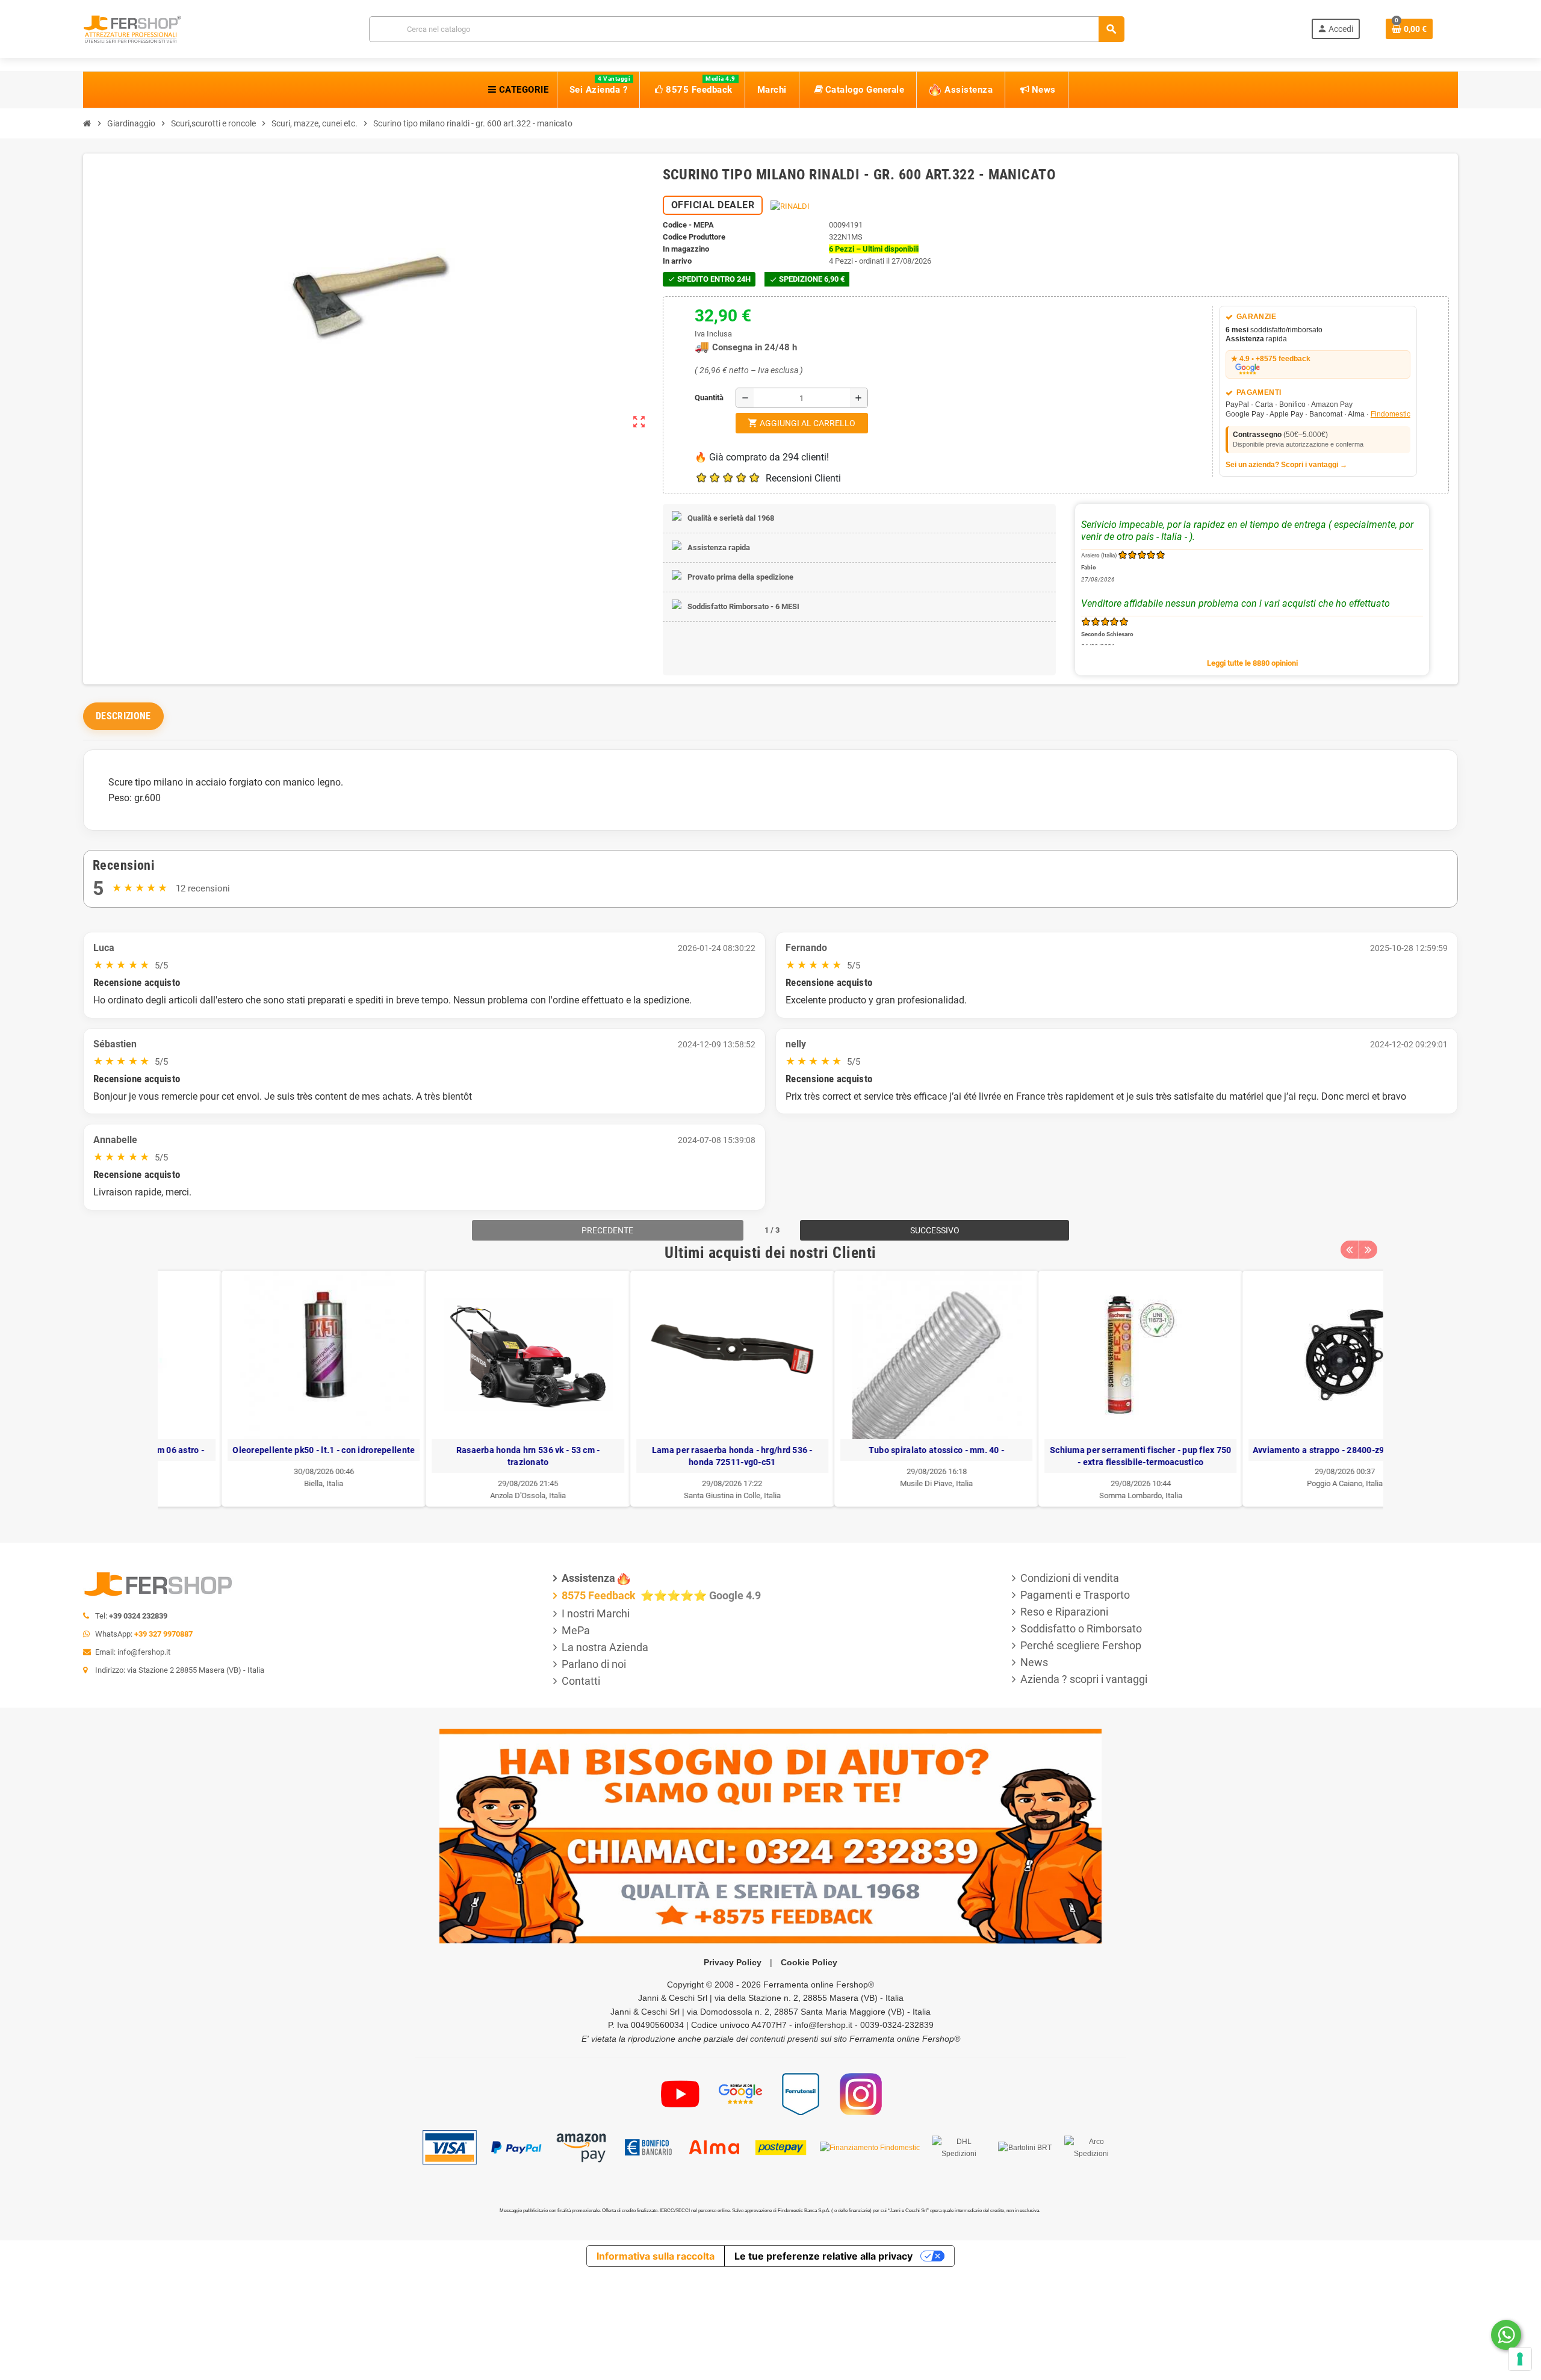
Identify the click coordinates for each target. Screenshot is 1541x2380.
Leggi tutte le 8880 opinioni (1252, 663)
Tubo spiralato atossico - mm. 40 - (873, 1450)
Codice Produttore (694, 237)
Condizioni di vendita (1070, 1578)
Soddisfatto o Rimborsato (1081, 1629)
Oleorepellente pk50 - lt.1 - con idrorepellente (260, 1450)
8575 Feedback (600, 1595)
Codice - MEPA (688, 225)
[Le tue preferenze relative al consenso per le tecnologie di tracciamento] (1520, 2359)
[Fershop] (132, 28)
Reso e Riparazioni (1064, 1612)
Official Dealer (713, 205)
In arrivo (677, 261)
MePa (576, 1630)
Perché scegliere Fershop (1081, 1645)
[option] (260, 1389)
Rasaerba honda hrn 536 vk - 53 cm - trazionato (464, 1456)
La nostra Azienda (605, 1647)
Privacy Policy (733, 1962)
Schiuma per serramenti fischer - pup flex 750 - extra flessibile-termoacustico (1077, 1456)
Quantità (698, 398)
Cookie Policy (809, 1962)
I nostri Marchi (596, 1613)
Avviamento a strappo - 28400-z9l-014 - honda (1281, 1450)
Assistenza (588, 1578)
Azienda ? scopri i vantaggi (1084, 1679)
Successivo (935, 1230)
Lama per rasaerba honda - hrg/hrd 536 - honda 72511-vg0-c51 (668, 1456)
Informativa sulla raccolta (656, 2256)
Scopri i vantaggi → (1314, 465)
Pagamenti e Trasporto (1075, 1595)
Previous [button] (1350, 1250)
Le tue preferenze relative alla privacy (823, 2256)
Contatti (581, 1681)
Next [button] (1368, 1250)
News (1034, 1662)
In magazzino (686, 249)
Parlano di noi (594, 1664)
